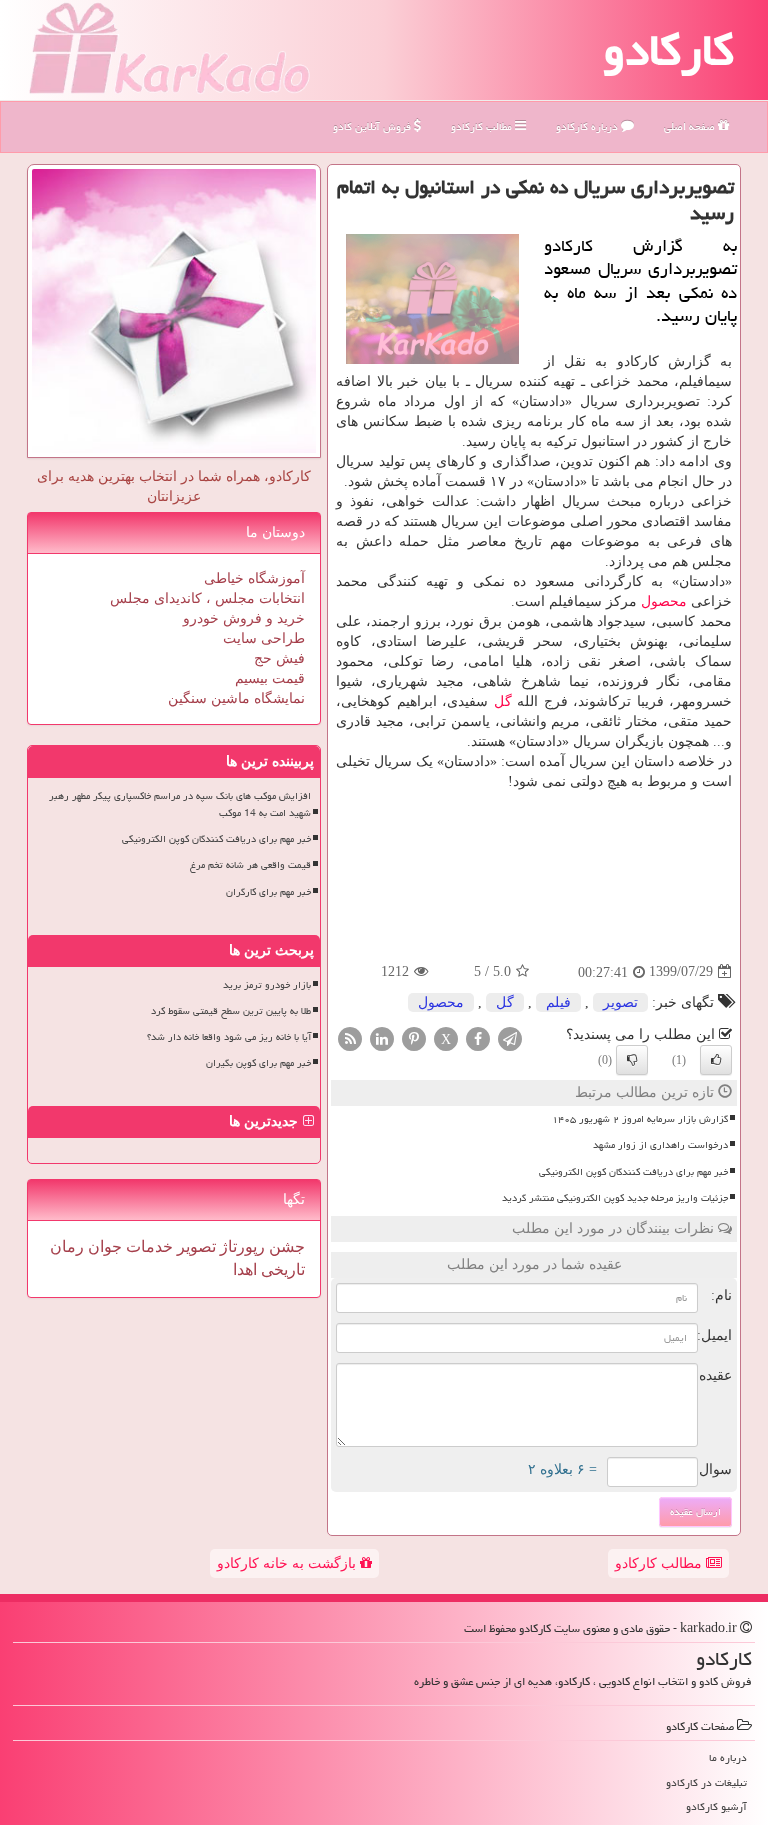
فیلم (558, 1002)
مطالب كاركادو (483, 126)
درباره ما (728, 1757)
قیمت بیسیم (270, 678)
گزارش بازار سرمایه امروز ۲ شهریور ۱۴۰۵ (640, 1119)
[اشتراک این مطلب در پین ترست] (414, 1037)
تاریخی (281, 1269)
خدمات (147, 1246)
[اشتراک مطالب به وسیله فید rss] (350, 1037)
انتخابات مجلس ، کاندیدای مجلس (207, 598)
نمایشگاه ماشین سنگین (236, 698)
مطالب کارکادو (660, 1563)
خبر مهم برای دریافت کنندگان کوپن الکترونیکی (633, 1172)
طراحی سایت (264, 638)
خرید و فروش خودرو (244, 618)
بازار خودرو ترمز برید (267, 985)
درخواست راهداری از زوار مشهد (660, 1145)
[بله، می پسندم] (716, 1060)
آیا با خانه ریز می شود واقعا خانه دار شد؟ (229, 1037)
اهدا (245, 1269)
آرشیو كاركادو (716, 1806)
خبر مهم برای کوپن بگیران (258, 1063)
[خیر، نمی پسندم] (632, 1060)
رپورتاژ (240, 1246)
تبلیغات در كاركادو (706, 1782)
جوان (103, 1246)
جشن (285, 1246)
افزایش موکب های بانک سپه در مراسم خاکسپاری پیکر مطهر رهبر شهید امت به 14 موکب (180, 804)
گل (503, 701)
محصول (664, 601)
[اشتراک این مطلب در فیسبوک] (478, 1037)
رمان (67, 1246)
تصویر (620, 1002)
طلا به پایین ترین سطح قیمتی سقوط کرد (231, 1011)
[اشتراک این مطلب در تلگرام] (510, 1037)
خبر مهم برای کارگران (268, 892)
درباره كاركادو (588, 126)
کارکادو (668, 50)
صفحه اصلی (691, 126)
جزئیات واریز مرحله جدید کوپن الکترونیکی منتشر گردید (615, 1198)
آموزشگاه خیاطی (254, 578)
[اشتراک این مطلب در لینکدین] (382, 1037)
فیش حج (279, 658)
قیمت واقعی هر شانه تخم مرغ (250, 865)
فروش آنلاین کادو (373, 126)
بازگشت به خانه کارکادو (288, 1563)
